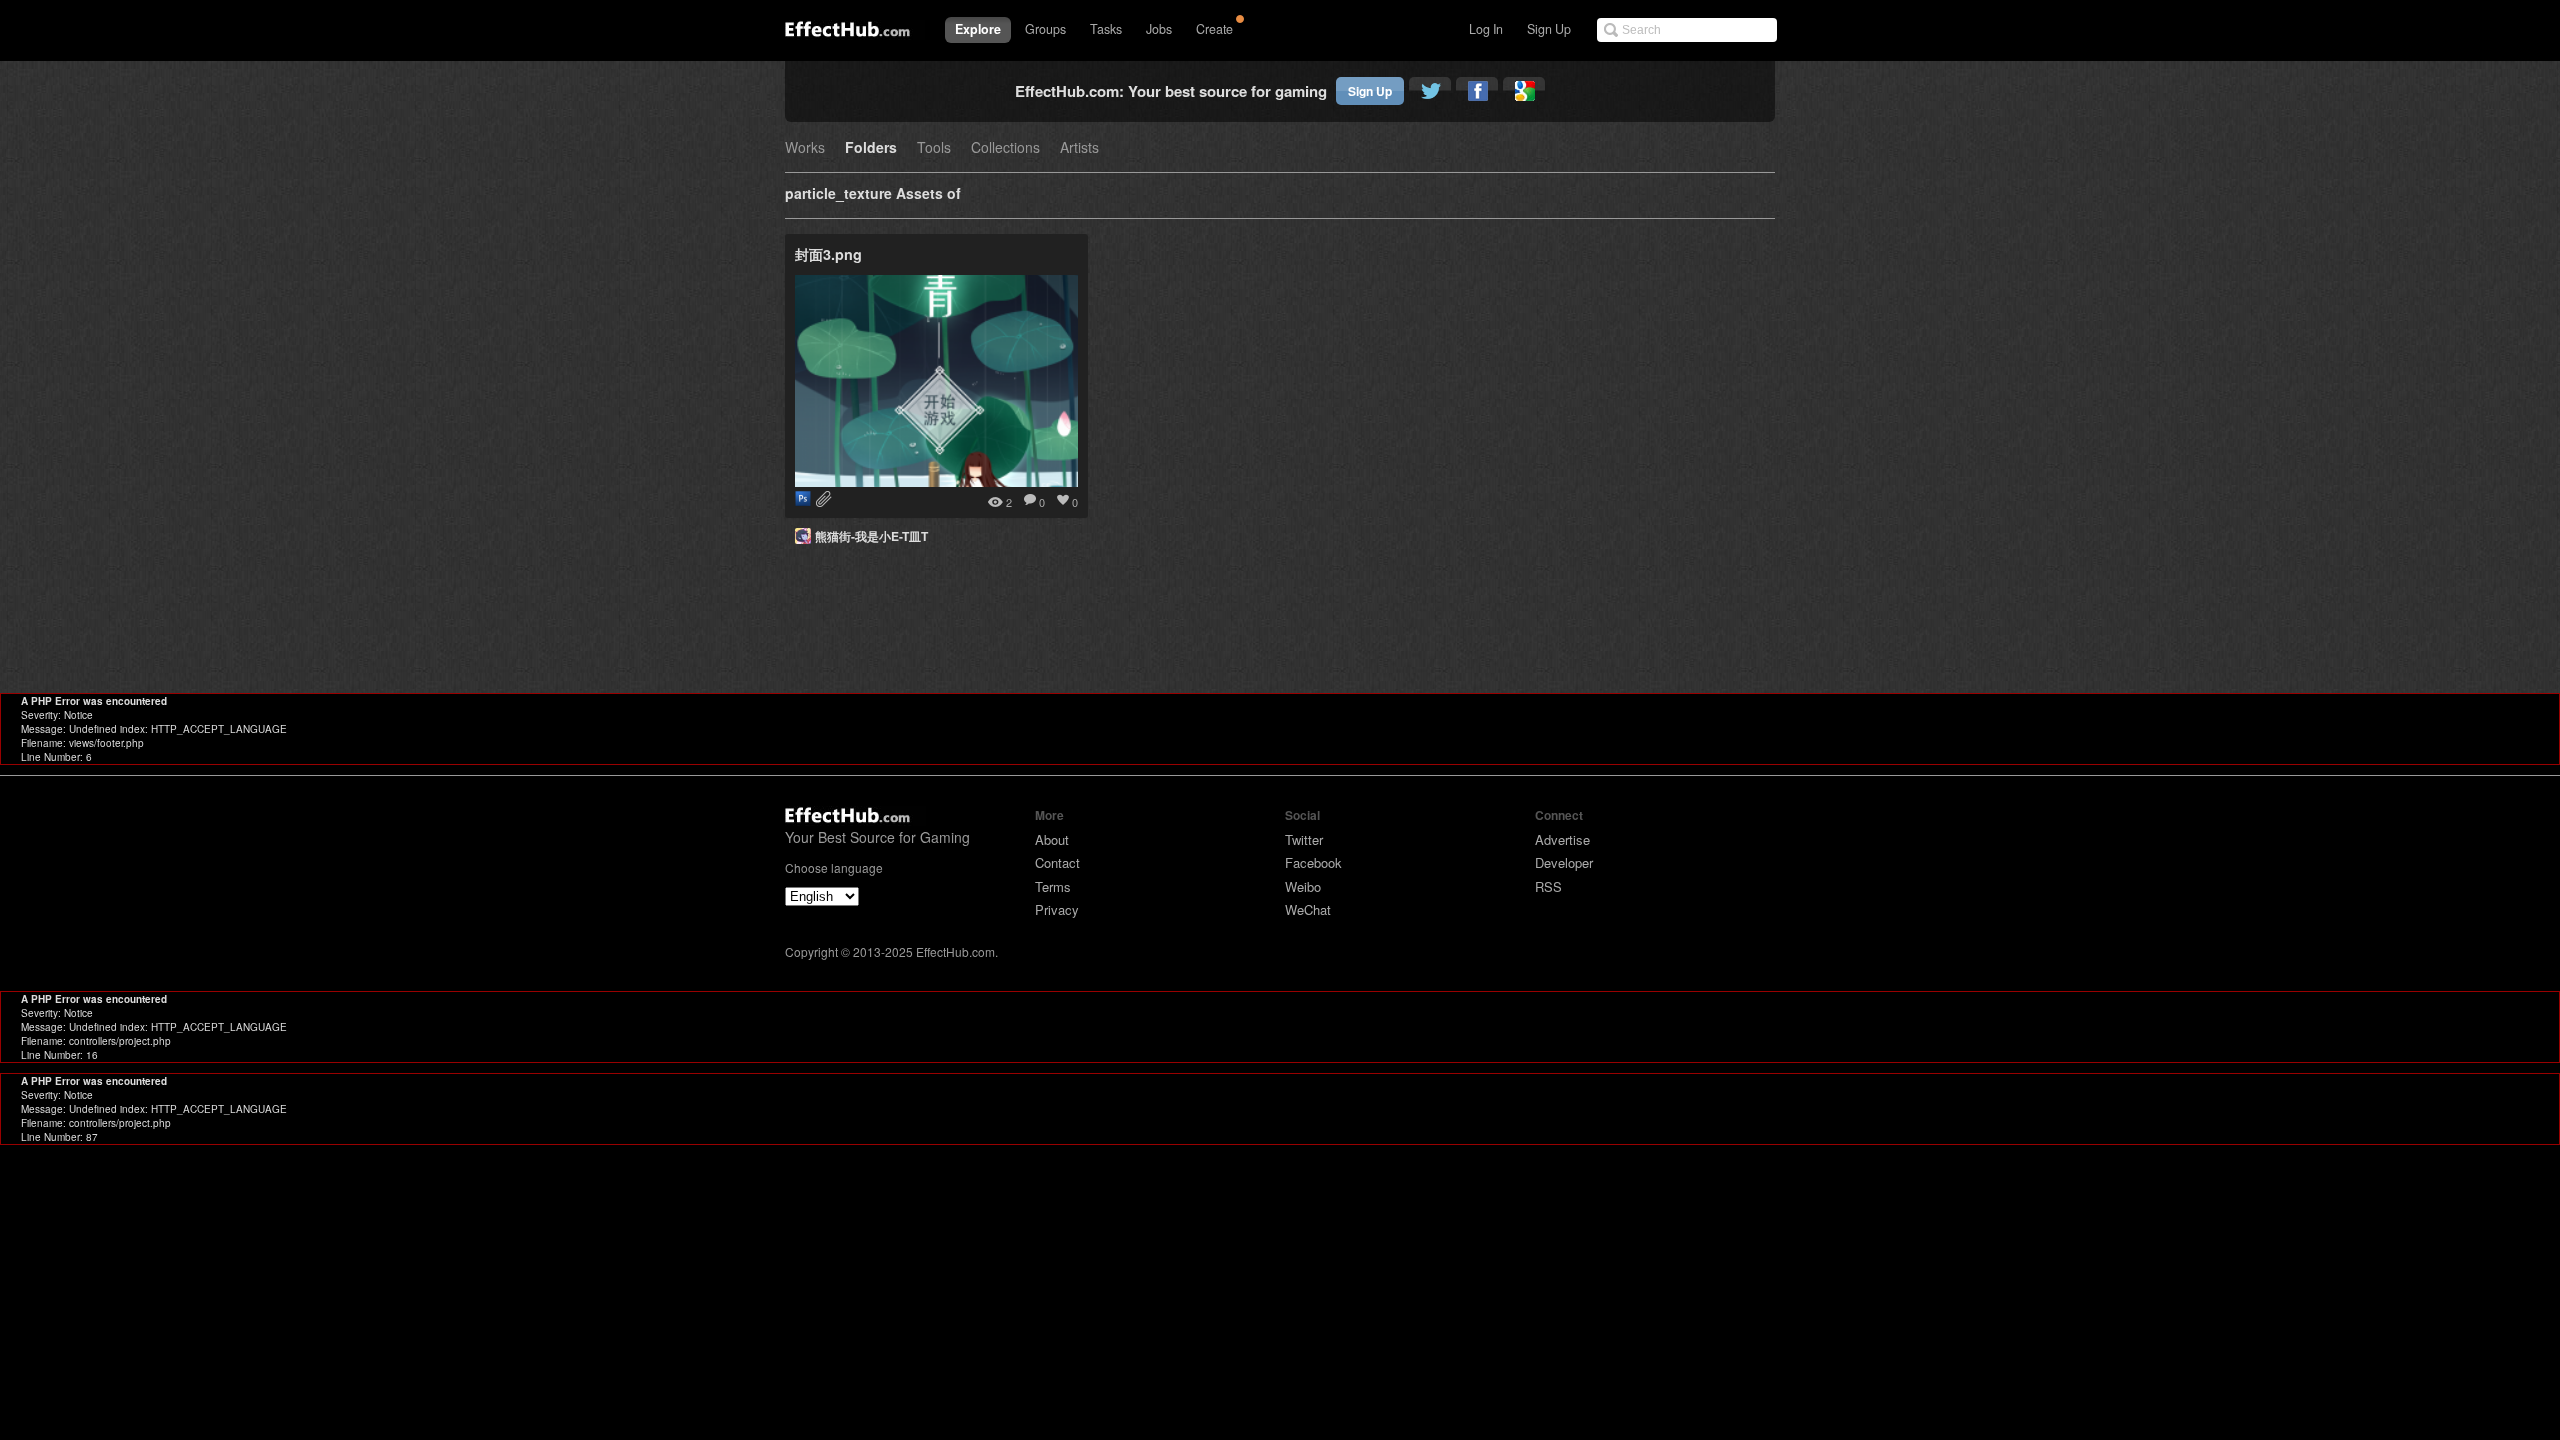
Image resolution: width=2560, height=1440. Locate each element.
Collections (1005, 148)
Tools (934, 148)
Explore (978, 29)
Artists (1079, 148)
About (1052, 839)
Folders (871, 148)
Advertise (1562, 839)
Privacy (1057, 909)
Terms (1053, 886)
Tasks (1106, 29)
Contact (1057, 862)
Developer (1564, 862)
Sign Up (1549, 29)
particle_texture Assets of (873, 194)
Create (1214, 29)
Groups (1045, 29)
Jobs (1159, 29)
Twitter (1304, 839)
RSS (1548, 886)
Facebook (1313, 862)
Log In (1486, 29)
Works (805, 148)
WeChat (1308, 909)
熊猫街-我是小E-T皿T (871, 536)
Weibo (1303, 886)
